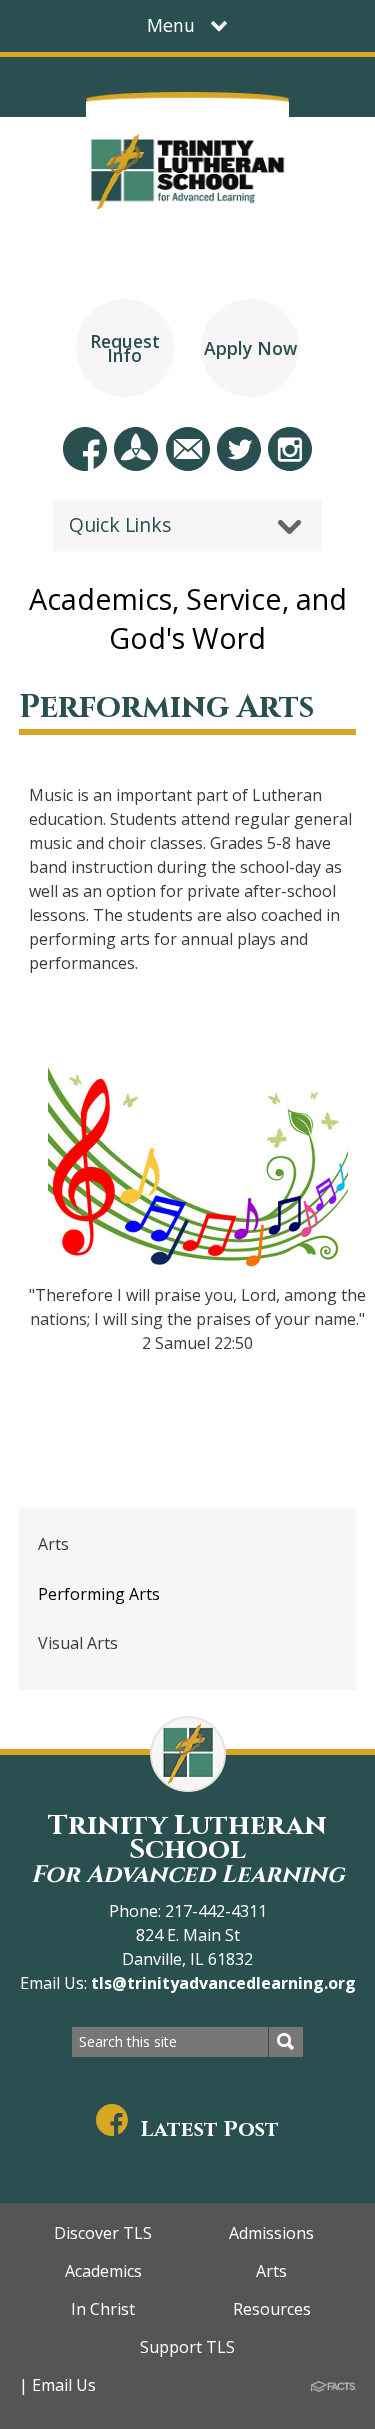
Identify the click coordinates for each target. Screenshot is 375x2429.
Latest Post (209, 2129)
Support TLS (187, 2347)
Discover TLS (103, 2233)
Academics (103, 2271)
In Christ (103, 2309)
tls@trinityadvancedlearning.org (221, 1983)
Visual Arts (78, 1643)
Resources (272, 2309)
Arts (53, 1544)
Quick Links (120, 524)
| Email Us (57, 2385)
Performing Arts (99, 1594)
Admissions (271, 2233)
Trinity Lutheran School (188, 1848)
